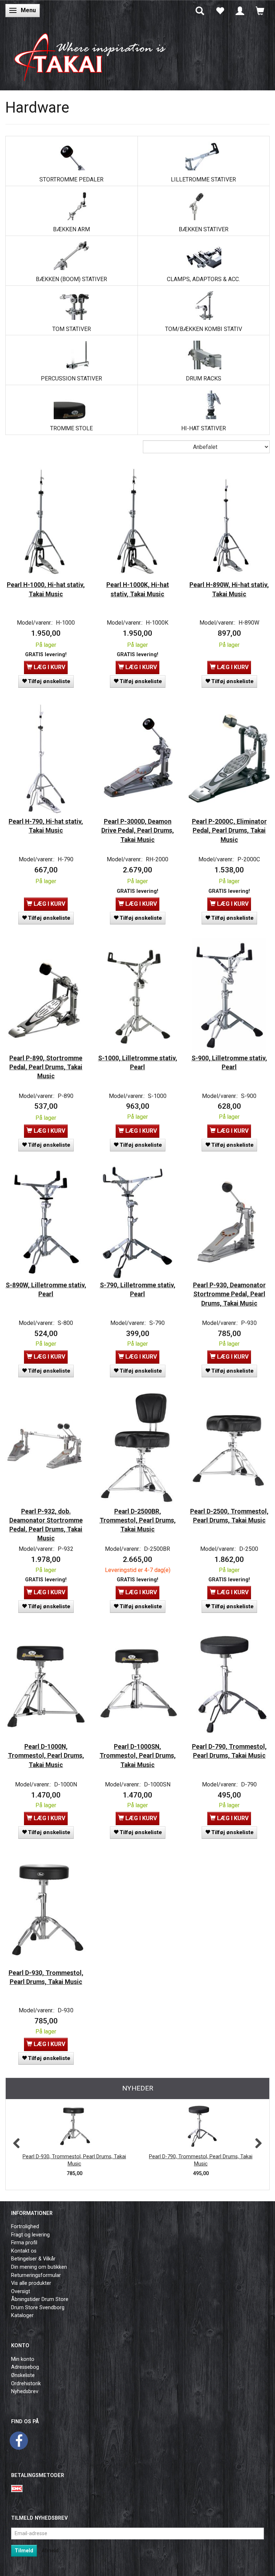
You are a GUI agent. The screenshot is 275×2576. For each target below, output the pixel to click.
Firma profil (24, 2243)
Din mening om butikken (39, 2267)
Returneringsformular (36, 2275)
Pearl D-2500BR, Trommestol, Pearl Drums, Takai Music (138, 1520)
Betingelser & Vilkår (33, 2259)
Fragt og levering (30, 2235)
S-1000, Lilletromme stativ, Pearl (138, 1063)
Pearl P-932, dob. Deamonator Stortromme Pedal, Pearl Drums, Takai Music (46, 1525)
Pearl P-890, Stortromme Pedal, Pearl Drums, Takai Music (46, 1067)
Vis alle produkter (31, 2283)
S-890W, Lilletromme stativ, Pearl (46, 1290)
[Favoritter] (220, 10)
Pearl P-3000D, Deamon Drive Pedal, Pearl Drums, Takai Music (138, 830)
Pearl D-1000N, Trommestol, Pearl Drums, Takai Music (46, 1756)
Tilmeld (24, 2551)
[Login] (240, 10)
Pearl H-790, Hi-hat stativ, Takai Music (46, 826)
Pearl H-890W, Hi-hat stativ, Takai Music (229, 589)
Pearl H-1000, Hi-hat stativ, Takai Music (46, 589)
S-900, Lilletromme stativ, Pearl (229, 1063)
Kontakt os (24, 2251)
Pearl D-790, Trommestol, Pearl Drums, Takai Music (229, 1751)
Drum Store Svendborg (38, 2308)
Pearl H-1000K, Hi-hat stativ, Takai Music (138, 589)
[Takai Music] (95, 54)
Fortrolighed (25, 2227)
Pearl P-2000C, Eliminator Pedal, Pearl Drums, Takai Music (229, 830)
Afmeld (50, 2551)
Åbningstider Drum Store (40, 2299)
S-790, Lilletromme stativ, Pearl (138, 1290)
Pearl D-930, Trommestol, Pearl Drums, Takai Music (46, 1977)
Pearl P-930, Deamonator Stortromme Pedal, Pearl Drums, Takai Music (229, 1294)
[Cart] (260, 10)
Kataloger (22, 2315)
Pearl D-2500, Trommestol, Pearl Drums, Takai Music (229, 1516)
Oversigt (21, 2291)
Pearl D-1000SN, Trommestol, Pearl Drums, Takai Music (138, 1756)
